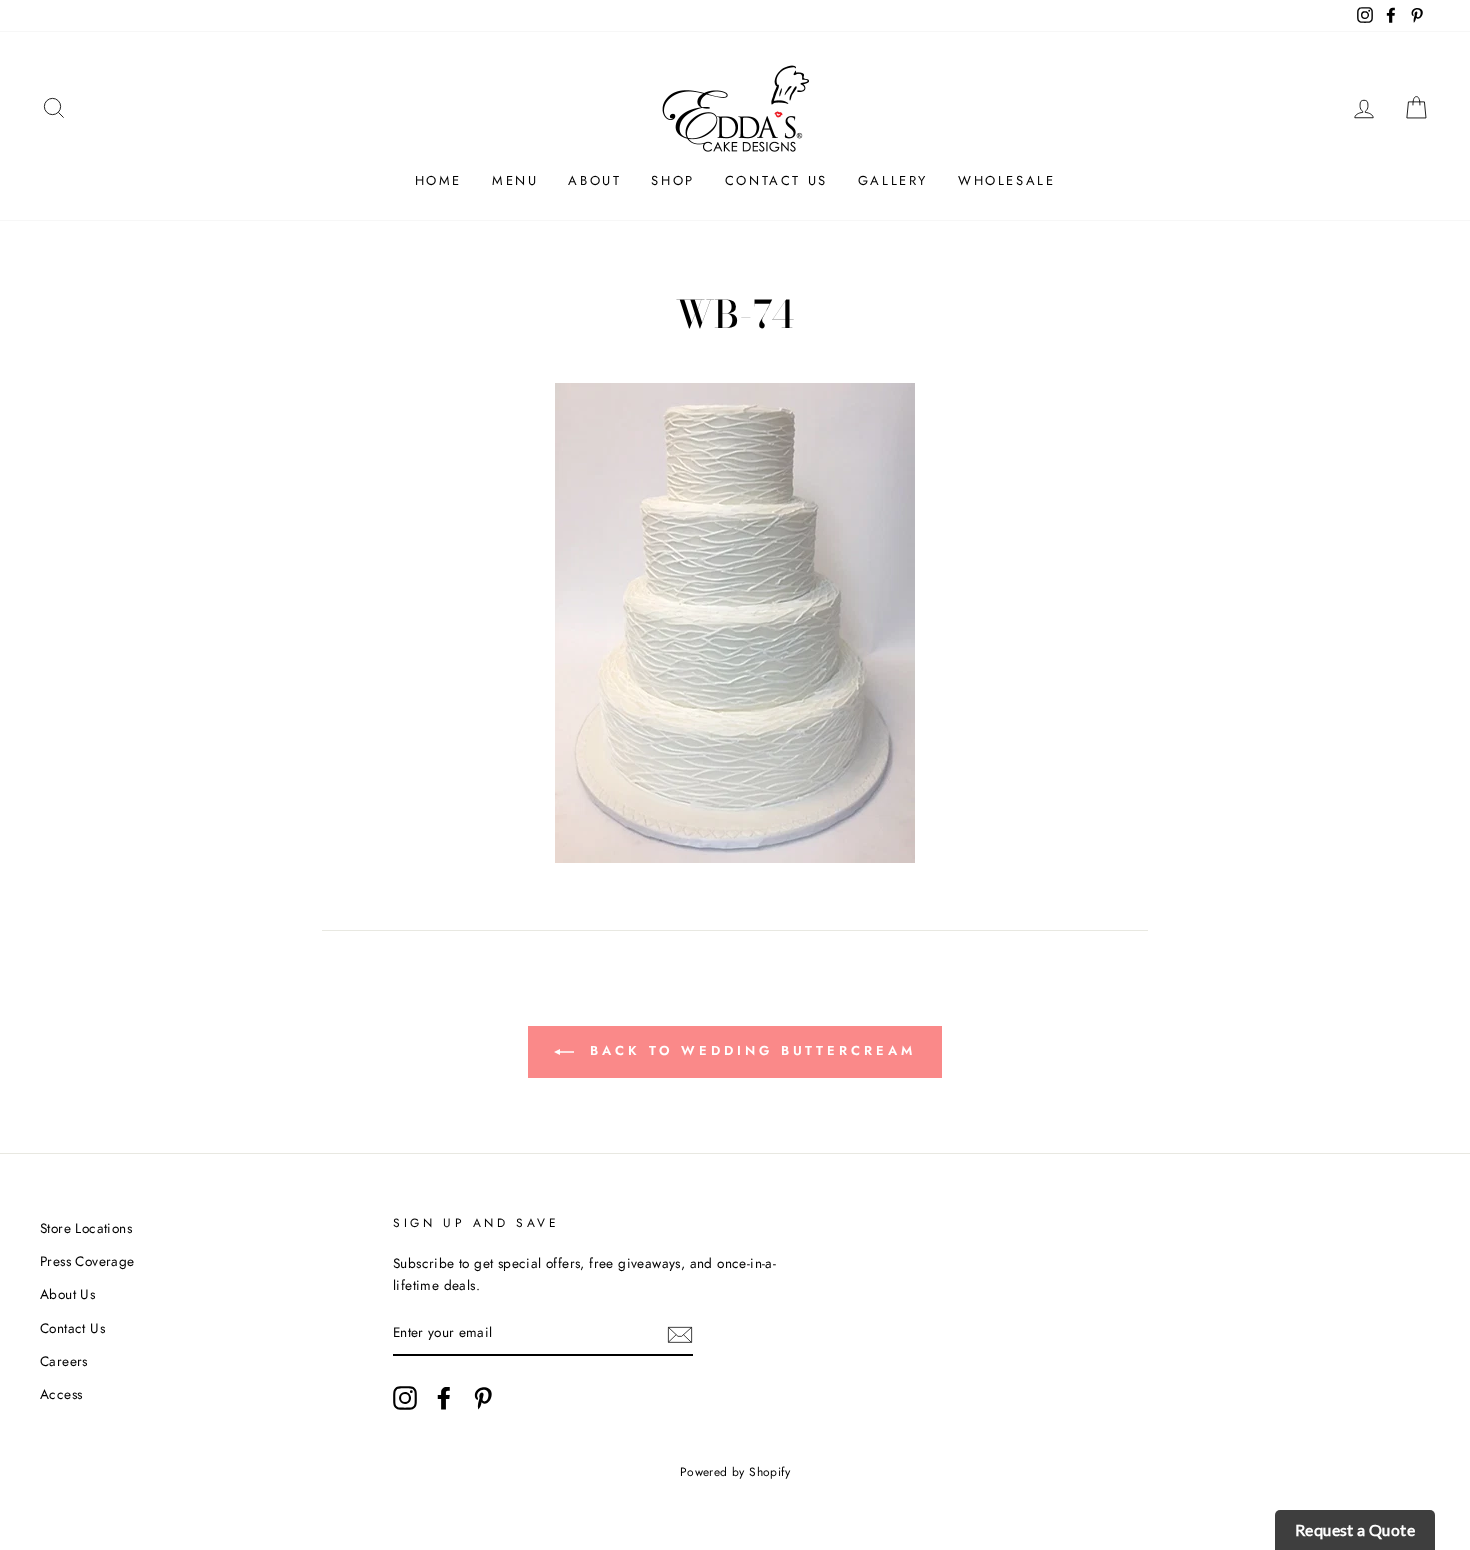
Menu (515, 180)
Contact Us (776, 180)
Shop (672, 180)
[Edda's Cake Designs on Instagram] (405, 1398)
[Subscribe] (680, 1334)
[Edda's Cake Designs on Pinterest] (483, 1398)
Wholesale (1006, 180)
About (594, 180)
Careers (64, 1361)
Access (61, 1394)
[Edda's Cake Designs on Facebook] (444, 1398)
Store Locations (86, 1228)
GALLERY (893, 180)
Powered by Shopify (735, 1472)
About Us (67, 1294)
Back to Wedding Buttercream (748, 1050)
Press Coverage (87, 1261)
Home (438, 180)
